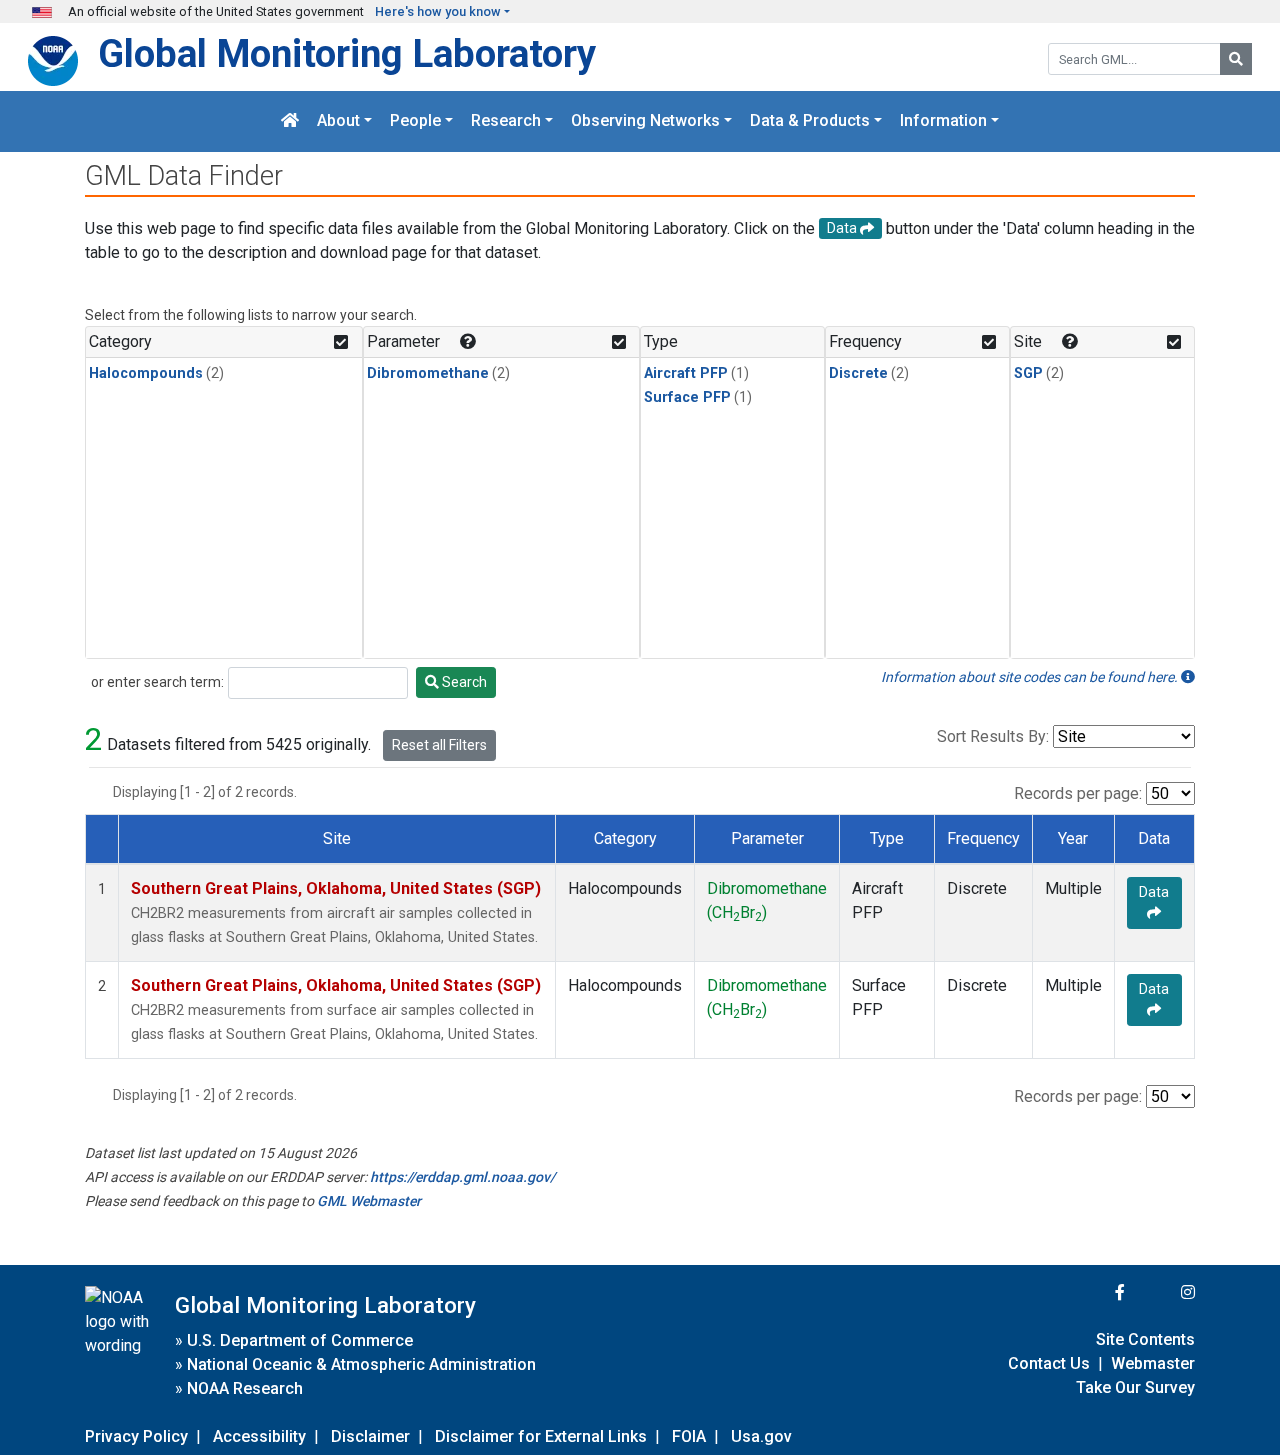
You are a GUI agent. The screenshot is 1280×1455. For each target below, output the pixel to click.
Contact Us (1049, 1363)
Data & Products (810, 121)
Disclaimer (370, 1436)
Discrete (858, 373)
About (338, 121)
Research (506, 121)
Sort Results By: (993, 736)
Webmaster (1153, 1363)
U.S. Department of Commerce (300, 1340)
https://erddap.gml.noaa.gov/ (462, 1177)
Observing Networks (645, 121)
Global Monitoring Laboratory (347, 53)
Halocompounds (146, 373)
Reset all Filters (439, 745)
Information (943, 121)
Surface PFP (687, 397)
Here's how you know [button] (438, 11)
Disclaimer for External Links (541, 1436)
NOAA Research (245, 1388)
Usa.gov (761, 1436)
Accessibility (259, 1436)
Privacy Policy (136, 1436)
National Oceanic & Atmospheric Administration (361, 1364)
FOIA (689, 1436)
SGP (1028, 373)
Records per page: (1078, 793)
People (415, 121)
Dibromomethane (428, 373)
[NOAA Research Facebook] (1093, 1292)
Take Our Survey (1135, 1387)
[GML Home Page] (290, 121)
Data (1154, 892)
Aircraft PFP (686, 373)
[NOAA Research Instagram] (1162, 1292)
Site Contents (1145, 1339)
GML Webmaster (369, 1201)
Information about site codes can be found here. (1031, 677)
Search (463, 682)
